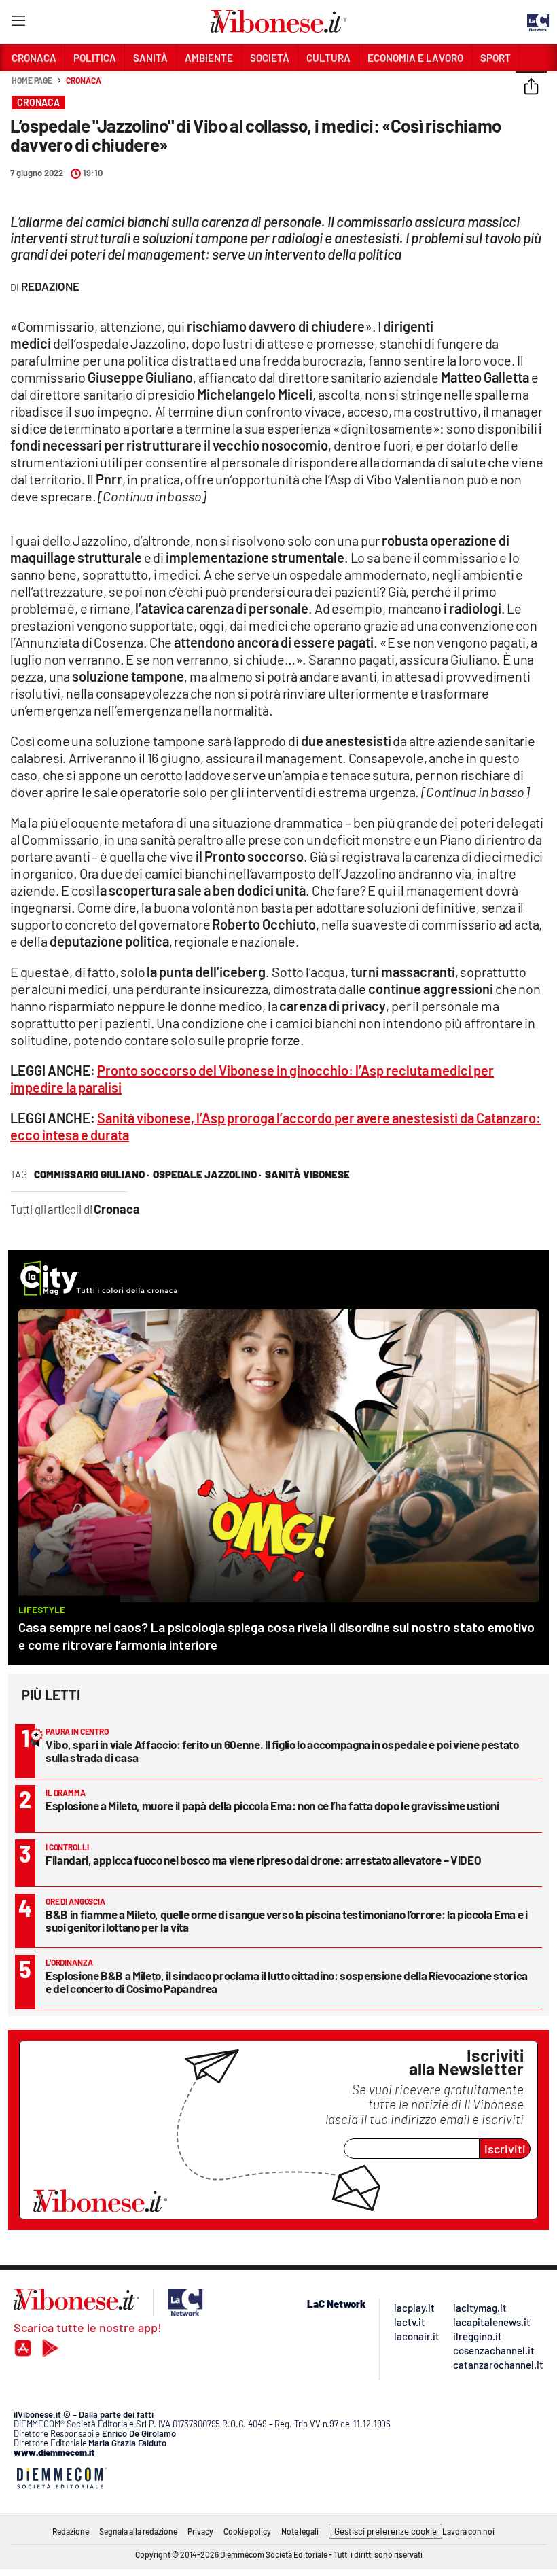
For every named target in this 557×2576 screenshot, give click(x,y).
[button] (531, 88)
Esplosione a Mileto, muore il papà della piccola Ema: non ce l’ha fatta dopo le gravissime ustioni (272, 1805)
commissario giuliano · (92, 1174)
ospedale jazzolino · (207, 1174)
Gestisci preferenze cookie (385, 2531)
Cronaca (83, 80)
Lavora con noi (468, 2531)
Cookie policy (247, 2531)
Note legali (300, 2531)
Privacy (200, 2531)
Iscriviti (505, 2149)
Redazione (71, 2531)
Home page (32, 80)
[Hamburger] (18, 23)
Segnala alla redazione (138, 2531)
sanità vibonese (307, 1174)
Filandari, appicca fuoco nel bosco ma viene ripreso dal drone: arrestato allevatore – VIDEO (263, 1860)
